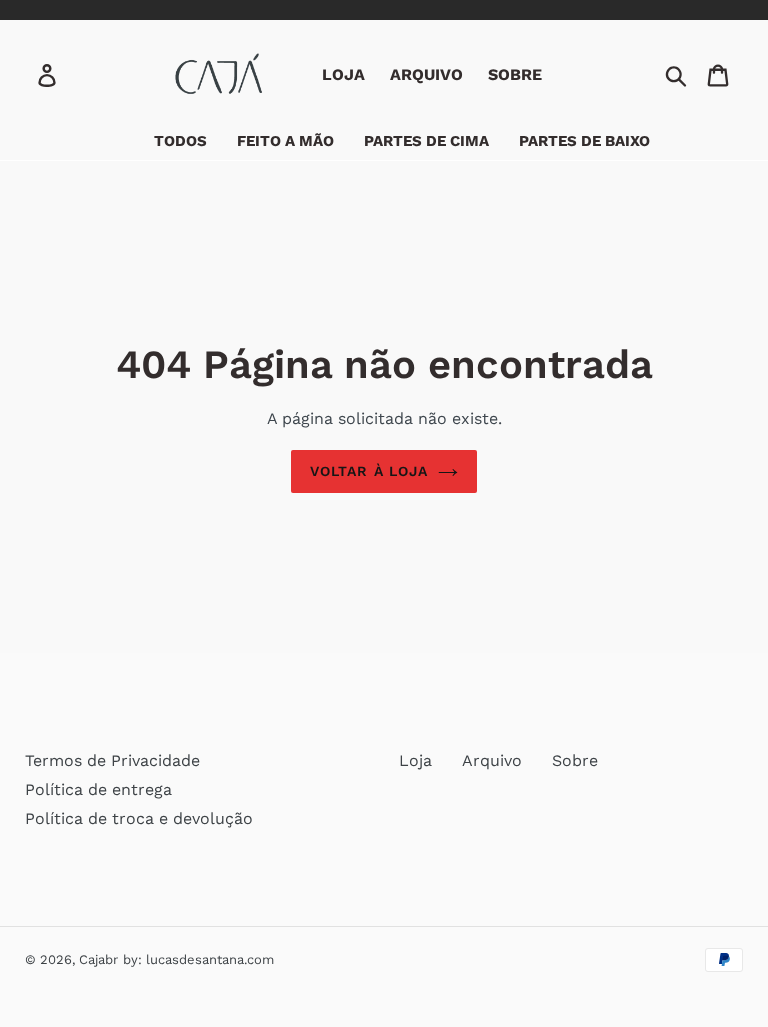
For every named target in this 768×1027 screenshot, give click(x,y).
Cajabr (98, 959)
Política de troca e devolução (139, 818)
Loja (415, 760)
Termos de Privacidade (112, 760)
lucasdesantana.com (210, 959)
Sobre (575, 760)
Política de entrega (98, 789)
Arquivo (492, 760)
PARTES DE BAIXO (584, 141)
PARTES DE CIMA (426, 141)
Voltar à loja (369, 471)
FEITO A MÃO (285, 141)
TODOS (180, 141)
